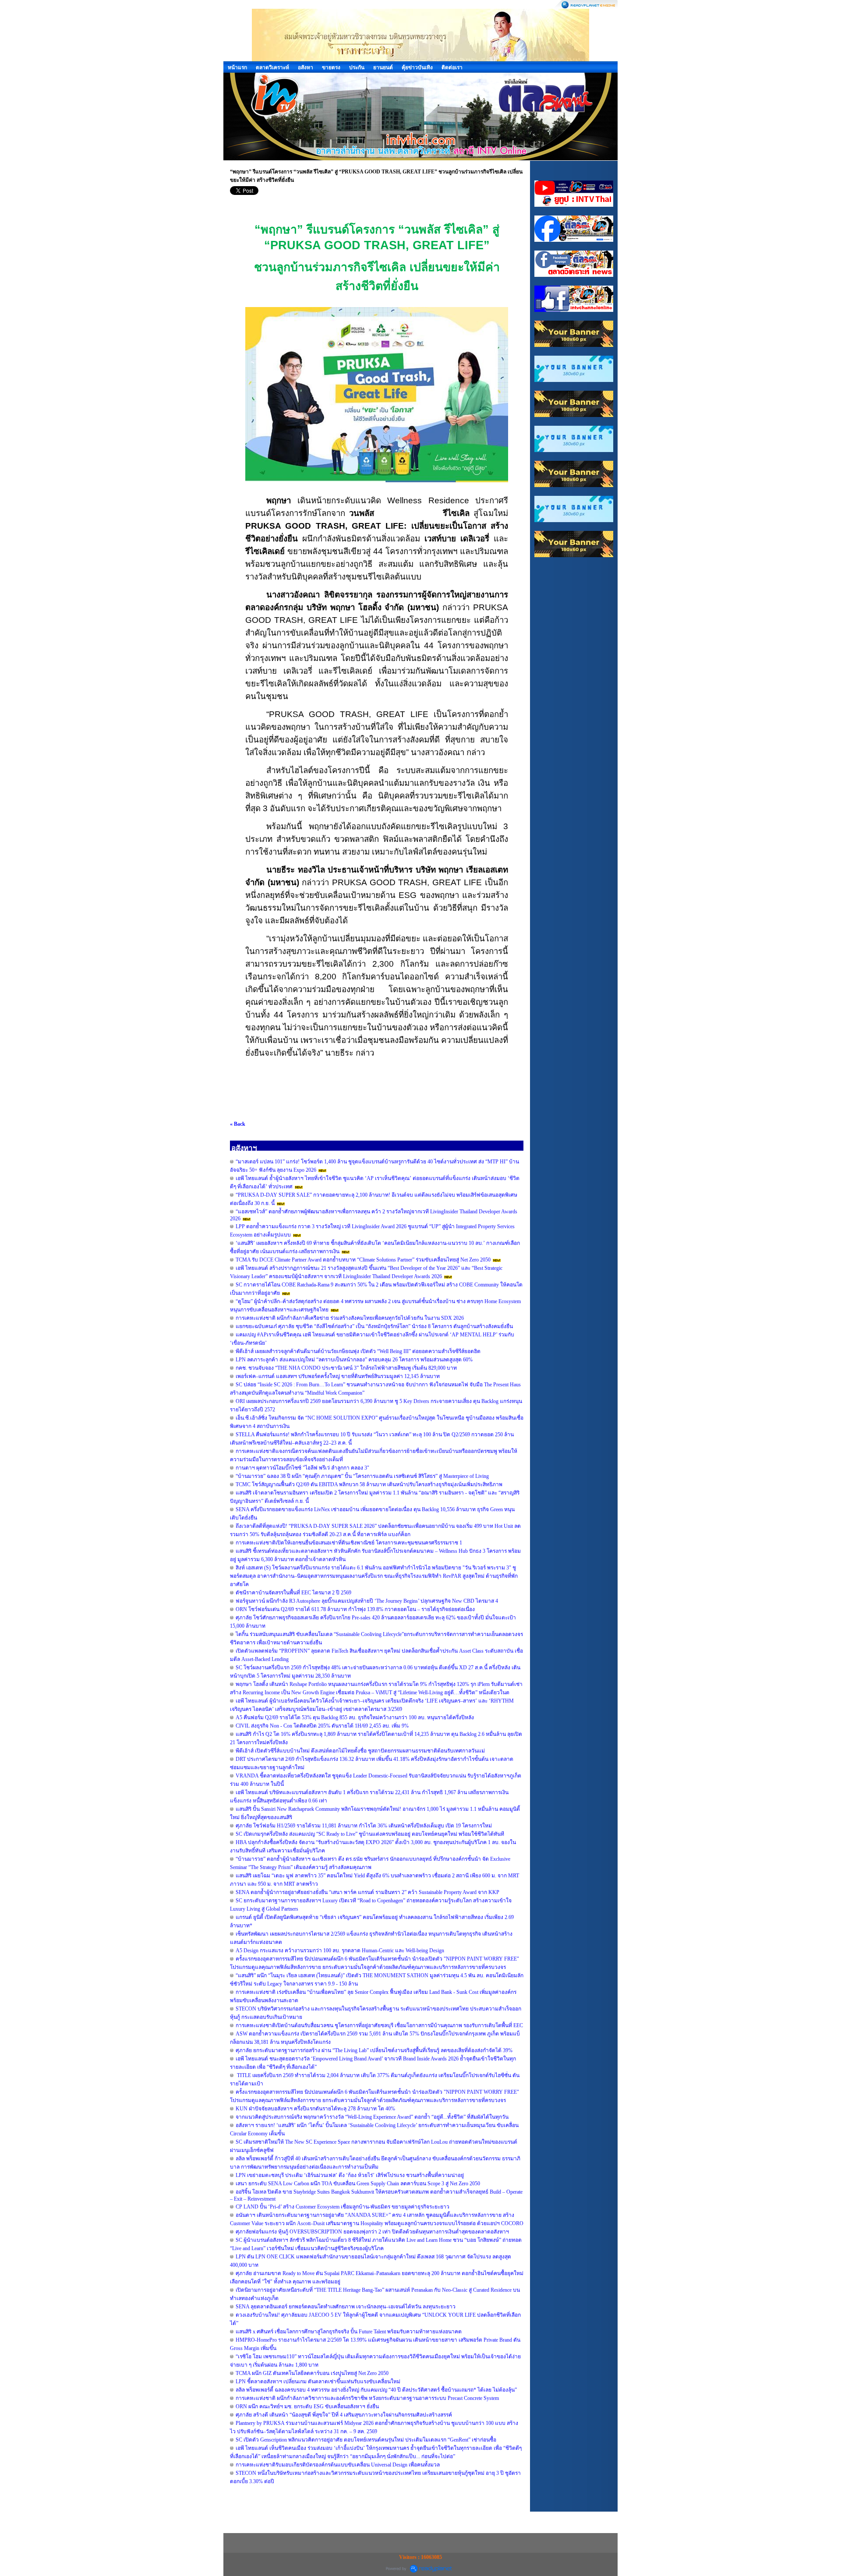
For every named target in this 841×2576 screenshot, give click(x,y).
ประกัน (357, 67)
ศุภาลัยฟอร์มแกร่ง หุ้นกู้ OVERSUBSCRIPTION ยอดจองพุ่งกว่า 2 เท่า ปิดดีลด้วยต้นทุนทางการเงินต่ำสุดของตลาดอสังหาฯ (372, 2232)
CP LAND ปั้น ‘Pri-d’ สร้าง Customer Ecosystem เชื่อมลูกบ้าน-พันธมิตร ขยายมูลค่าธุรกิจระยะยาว (343, 2207)
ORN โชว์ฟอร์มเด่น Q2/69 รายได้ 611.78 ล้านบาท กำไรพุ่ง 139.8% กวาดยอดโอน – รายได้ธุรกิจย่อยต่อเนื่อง (355, 1609)
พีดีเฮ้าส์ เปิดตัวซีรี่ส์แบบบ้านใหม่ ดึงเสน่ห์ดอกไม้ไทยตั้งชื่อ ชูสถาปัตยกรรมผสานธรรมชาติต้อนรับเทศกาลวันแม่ (360, 1751)
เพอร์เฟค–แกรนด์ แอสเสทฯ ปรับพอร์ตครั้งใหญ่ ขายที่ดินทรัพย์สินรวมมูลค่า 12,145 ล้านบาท (338, 1376)
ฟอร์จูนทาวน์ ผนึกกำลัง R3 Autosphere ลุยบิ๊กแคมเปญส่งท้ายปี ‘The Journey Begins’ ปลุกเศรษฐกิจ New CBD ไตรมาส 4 (367, 1601)
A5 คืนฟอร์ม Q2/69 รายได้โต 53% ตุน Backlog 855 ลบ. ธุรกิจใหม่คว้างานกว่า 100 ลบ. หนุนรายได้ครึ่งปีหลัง (355, 1717)
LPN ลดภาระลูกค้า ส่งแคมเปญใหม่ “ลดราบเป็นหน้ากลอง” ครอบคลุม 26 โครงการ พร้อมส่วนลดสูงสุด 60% (354, 1360)
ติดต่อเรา (452, 67)
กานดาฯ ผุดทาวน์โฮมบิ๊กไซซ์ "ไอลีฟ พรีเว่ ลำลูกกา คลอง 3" (302, 1468)
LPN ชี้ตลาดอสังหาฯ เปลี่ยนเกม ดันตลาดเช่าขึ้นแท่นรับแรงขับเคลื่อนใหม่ (318, 2382)
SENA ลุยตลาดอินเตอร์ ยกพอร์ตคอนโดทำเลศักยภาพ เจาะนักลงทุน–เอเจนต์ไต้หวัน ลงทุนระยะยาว (346, 2307)
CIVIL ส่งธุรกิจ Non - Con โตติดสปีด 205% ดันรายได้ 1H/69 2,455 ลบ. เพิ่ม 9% (322, 1726)
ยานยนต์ (383, 67)
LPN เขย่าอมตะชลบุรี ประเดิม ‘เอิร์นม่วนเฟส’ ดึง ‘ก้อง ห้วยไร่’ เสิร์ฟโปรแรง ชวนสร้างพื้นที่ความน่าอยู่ (350, 2175)
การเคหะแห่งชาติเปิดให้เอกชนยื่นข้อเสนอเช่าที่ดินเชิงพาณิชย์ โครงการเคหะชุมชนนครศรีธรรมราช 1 (349, 1543)
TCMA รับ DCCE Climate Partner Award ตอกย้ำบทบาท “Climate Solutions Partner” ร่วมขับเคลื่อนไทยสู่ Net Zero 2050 (363, 1260)
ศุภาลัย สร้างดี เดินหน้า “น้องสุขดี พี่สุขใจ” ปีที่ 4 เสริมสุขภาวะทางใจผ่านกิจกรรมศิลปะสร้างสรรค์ (344, 2415)
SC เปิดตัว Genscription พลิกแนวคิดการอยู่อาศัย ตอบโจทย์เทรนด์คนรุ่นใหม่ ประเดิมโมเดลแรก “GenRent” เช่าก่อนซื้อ (366, 2440)
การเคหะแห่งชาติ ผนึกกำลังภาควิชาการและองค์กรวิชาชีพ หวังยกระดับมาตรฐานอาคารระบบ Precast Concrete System (367, 2398)
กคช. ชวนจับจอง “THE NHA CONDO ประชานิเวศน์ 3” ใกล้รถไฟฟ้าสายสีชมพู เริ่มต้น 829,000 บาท (346, 1368)
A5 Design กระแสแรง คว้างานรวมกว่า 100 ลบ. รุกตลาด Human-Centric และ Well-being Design (340, 1951)
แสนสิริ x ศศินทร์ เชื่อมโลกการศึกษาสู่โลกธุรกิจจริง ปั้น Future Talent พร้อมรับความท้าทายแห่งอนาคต (349, 2332)
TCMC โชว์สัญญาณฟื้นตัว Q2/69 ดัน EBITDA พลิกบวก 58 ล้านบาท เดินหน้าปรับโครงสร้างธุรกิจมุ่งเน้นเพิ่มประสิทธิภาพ (369, 1484)
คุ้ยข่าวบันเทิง (417, 67)
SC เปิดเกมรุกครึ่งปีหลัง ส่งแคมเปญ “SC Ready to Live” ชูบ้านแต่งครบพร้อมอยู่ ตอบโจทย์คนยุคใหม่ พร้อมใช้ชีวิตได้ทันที (370, 1834)
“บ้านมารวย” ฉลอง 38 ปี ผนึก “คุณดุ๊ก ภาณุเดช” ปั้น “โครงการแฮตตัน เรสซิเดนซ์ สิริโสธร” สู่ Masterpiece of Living (362, 1476)
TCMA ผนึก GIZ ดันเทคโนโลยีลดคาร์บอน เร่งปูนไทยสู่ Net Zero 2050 (312, 2373)
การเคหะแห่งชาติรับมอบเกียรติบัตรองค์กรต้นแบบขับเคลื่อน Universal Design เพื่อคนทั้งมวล (338, 2465)
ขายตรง (331, 67)
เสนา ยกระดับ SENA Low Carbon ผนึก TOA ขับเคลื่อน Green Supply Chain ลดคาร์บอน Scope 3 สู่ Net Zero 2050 (358, 2184)
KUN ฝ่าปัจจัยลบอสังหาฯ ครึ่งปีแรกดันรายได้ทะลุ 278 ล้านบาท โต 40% (315, 2109)
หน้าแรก (237, 67)
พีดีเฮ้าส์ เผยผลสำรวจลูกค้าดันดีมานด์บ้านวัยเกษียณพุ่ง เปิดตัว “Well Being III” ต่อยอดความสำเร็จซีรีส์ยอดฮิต (358, 1351)
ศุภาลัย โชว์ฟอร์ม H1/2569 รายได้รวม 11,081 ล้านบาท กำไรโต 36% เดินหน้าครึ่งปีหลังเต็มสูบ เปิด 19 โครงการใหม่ (364, 1826)
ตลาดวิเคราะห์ (272, 67)
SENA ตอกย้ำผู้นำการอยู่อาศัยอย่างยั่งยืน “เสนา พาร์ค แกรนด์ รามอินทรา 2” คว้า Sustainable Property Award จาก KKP (367, 1892)
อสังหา (306, 67)
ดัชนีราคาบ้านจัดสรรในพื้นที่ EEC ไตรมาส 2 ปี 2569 (293, 1593)
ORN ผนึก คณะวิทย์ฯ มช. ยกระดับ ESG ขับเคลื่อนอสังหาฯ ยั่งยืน (307, 2406)
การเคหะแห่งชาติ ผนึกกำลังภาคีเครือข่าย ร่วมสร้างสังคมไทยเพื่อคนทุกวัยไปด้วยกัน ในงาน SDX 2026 (350, 1318)
